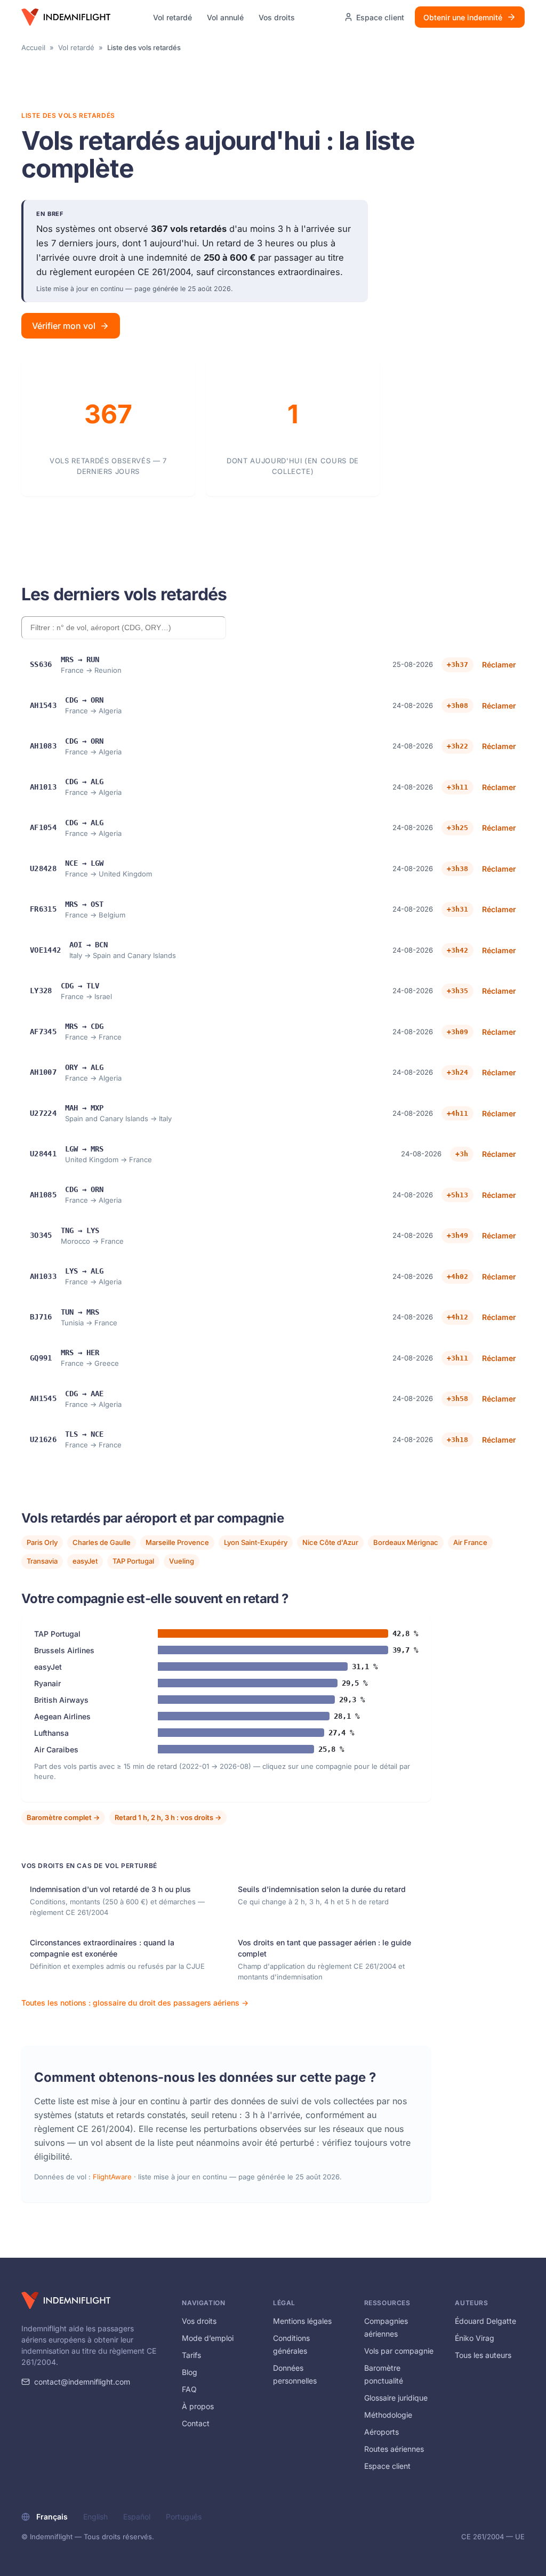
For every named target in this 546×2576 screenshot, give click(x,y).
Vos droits (277, 17)
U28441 (43, 1154)
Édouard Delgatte (485, 2321)
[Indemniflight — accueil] (66, 17)
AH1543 (43, 705)
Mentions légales (302, 2321)
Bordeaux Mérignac (406, 1542)
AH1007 (43, 1072)
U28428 (43, 868)
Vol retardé (172, 17)
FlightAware (112, 2177)
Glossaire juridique (396, 2398)
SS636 (41, 664)
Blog (190, 2372)
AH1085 (43, 1195)
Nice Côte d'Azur (330, 1542)
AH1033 (43, 1276)
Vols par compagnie (399, 2351)
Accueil (33, 47)
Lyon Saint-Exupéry (256, 1542)
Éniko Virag (475, 2338)
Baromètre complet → (63, 1817)
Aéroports (382, 2432)
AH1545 (43, 1398)
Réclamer (499, 665)
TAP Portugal (133, 1561)
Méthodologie (388, 2415)
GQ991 (41, 1358)
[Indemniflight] (66, 2300)
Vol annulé (225, 17)
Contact (196, 2423)
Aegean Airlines (62, 1716)
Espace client (387, 2466)
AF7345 (43, 1032)
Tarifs (191, 2355)
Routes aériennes (394, 2449)
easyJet (85, 1561)
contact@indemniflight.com (82, 2382)
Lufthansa (51, 1733)
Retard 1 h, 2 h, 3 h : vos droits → (168, 1817)
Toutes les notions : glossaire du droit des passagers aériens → (135, 2003)
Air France (470, 1542)
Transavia (42, 1561)
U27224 (43, 1113)
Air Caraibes (56, 1749)
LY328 (41, 991)
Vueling (182, 1561)
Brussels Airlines (64, 1650)
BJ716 (41, 1317)
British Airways (61, 1700)
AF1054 (43, 827)
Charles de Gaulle (102, 1542)
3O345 (41, 1235)
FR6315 (43, 909)
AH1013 (43, 787)
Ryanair (47, 1683)
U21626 (43, 1439)
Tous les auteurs (483, 2355)
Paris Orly (42, 1542)
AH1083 (43, 746)
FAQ (189, 2389)
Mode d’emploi (208, 2338)
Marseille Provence (177, 1542)
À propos (198, 2406)
